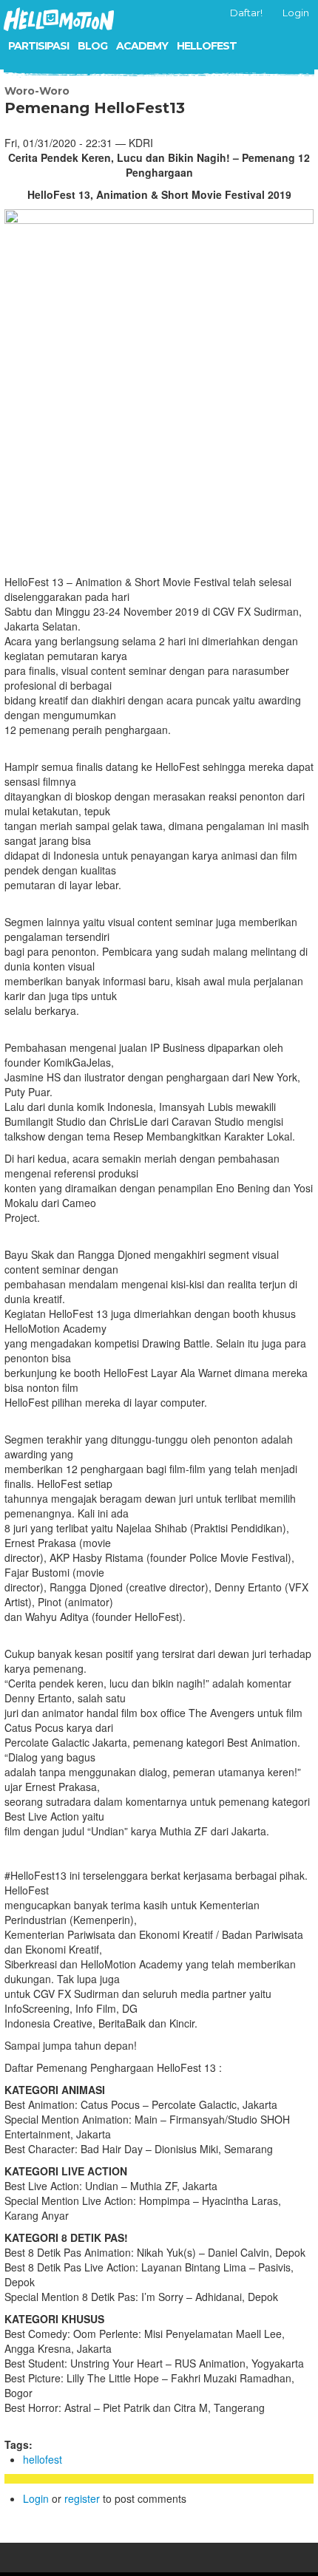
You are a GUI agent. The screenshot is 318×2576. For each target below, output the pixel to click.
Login (36, 2498)
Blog (92, 46)
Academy (142, 46)
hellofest (43, 2459)
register (82, 2498)
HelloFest (207, 46)
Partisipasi (38, 46)
